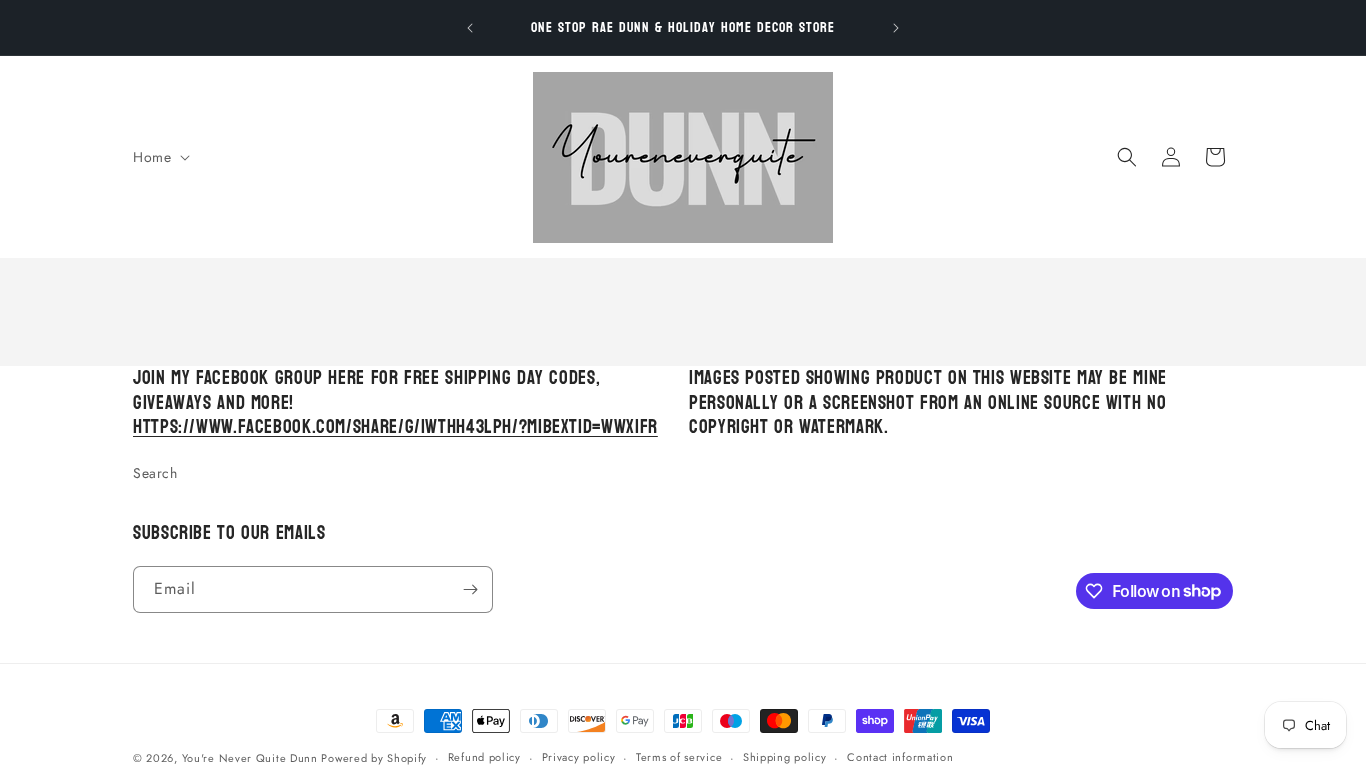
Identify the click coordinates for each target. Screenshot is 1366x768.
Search (155, 473)
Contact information (900, 757)
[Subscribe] (470, 589)
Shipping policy (785, 757)
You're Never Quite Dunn (252, 758)
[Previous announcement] (470, 28)
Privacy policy (579, 757)
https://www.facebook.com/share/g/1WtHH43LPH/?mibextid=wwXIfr (395, 427)
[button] (159, 157)
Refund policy (484, 757)
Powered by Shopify (374, 758)
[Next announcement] (896, 28)
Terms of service (679, 757)
